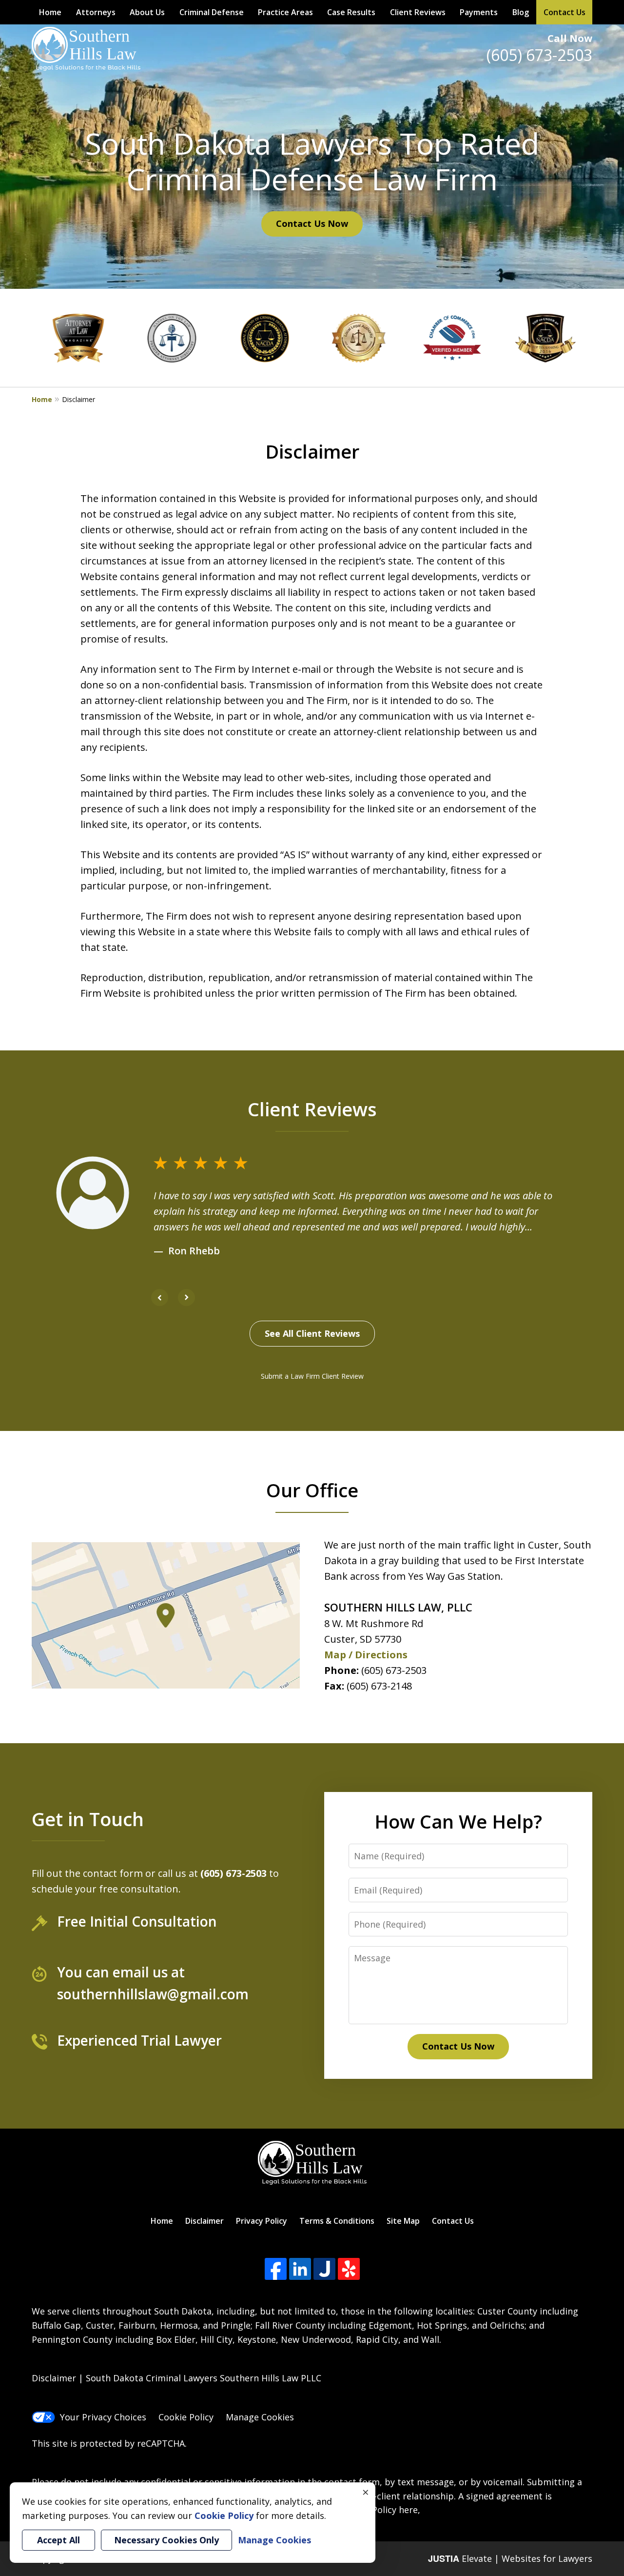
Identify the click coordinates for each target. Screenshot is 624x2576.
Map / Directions (366, 1655)
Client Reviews (418, 12)
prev (160, 1306)
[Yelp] (349, 2269)
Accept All (58, 2540)
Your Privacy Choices (103, 2417)
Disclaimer (205, 2221)
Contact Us (565, 12)
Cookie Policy (186, 2417)
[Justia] (324, 2269)
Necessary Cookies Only (166, 2540)
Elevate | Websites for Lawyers (510, 2558)
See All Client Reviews (312, 1333)
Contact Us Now (312, 223)
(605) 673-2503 (539, 55)
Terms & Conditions (337, 2221)
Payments (479, 12)
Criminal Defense (212, 12)
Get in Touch (88, 1819)
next (186, 1306)
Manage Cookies (260, 2417)
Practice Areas (285, 12)
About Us (147, 12)
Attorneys (96, 12)
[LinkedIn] (300, 2269)
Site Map (403, 2221)
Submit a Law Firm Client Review (312, 1376)
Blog (521, 12)
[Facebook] (276, 2269)
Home (50, 12)
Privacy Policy (262, 2221)
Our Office (312, 1490)
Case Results (351, 12)
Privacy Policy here (379, 2510)
